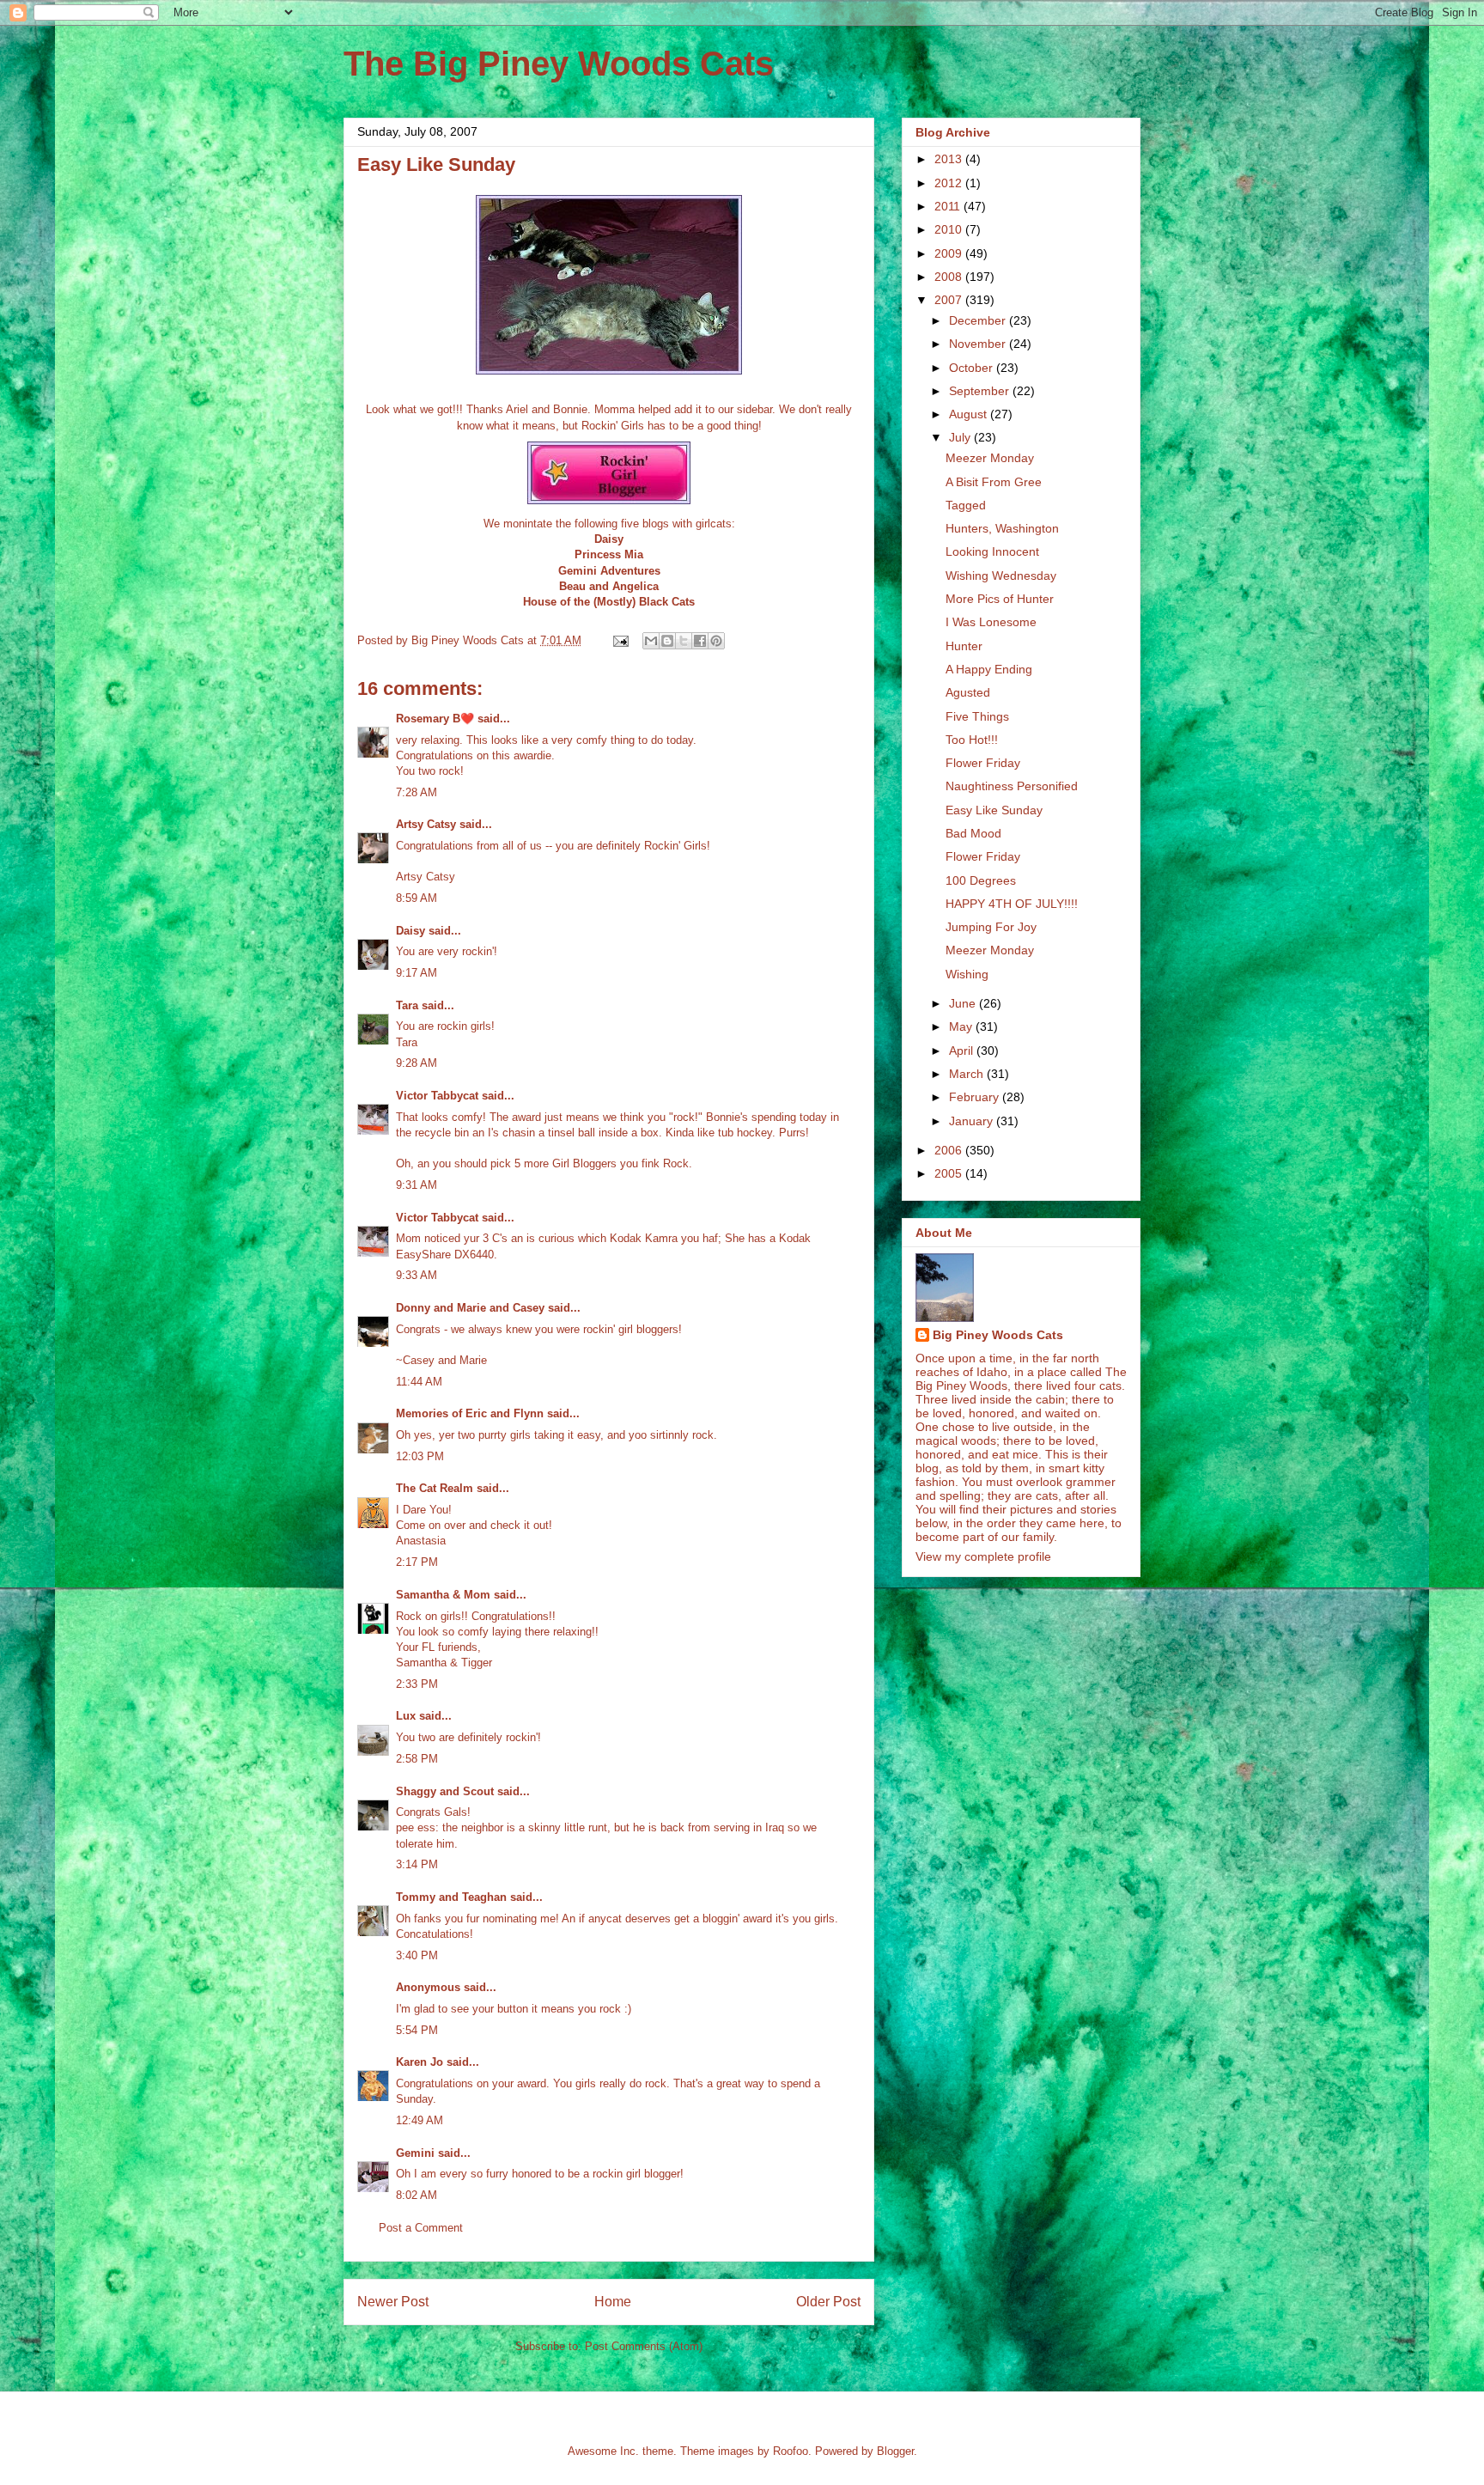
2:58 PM (417, 1759)
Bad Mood (973, 833)
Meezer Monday (990, 458)
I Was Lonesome (991, 622)
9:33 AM (417, 1275)
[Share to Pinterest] (716, 641)
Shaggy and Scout (445, 1791)
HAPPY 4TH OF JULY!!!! (1012, 904)
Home (613, 2302)
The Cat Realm (435, 1488)
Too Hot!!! (972, 740)
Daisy (411, 931)
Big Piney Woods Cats (998, 1335)
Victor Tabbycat (437, 1096)
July (961, 437)
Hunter (964, 646)
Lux (406, 1716)
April (963, 1051)
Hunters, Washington (1002, 528)
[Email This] (651, 641)
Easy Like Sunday (994, 810)
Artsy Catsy (426, 824)
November (979, 344)
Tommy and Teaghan (451, 1897)
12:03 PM (420, 1456)
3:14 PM (417, 1864)
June (964, 1003)
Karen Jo (420, 2062)
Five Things (977, 716)
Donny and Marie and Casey (470, 1308)
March (968, 1074)
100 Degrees (981, 880)
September (981, 391)
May (962, 1026)
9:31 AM (417, 1185)
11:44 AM (419, 1382)
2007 (950, 300)
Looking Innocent (992, 551)
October (973, 368)
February (976, 1097)
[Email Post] (620, 640)
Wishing (967, 974)
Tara (407, 1005)
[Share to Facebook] (700, 641)
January (973, 1121)
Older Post (828, 2302)
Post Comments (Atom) (644, 2346)
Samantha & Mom (443, 1595)
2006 (950, 1150)
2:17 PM (417, 1562)
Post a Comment (421, 2228)
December (979, 320)
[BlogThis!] (667, 641)
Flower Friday (983, 763)
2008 (950, 277)
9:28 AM (417, 1063)
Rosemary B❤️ (435, 719)
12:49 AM (420, 2120)
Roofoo (791, 2451)
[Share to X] (684, 641)
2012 (950, 183)
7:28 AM (417, 792)
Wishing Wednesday (1001, 576)
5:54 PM (417, 2030)
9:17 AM (417, 973)
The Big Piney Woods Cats (559, 64)
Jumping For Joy (991, 927)
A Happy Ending (989, 669)
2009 (950, 253)
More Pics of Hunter (1000, 599)
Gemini (415, 2153)
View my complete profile (983, 1556)
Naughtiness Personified (1012, 786)
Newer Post (393, 2302)
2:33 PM (417, 1684)
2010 (950, 229)
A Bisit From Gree (994, 482)
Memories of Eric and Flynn (470, 1413)
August (970, 414)
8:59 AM (417, 898)
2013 (950, 159)
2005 (950, 1173)
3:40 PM (417, 1955)
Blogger (895, 2451)
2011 (949, 206)
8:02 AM (417, 2195)
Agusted (968, 692)
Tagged (966, 505)
